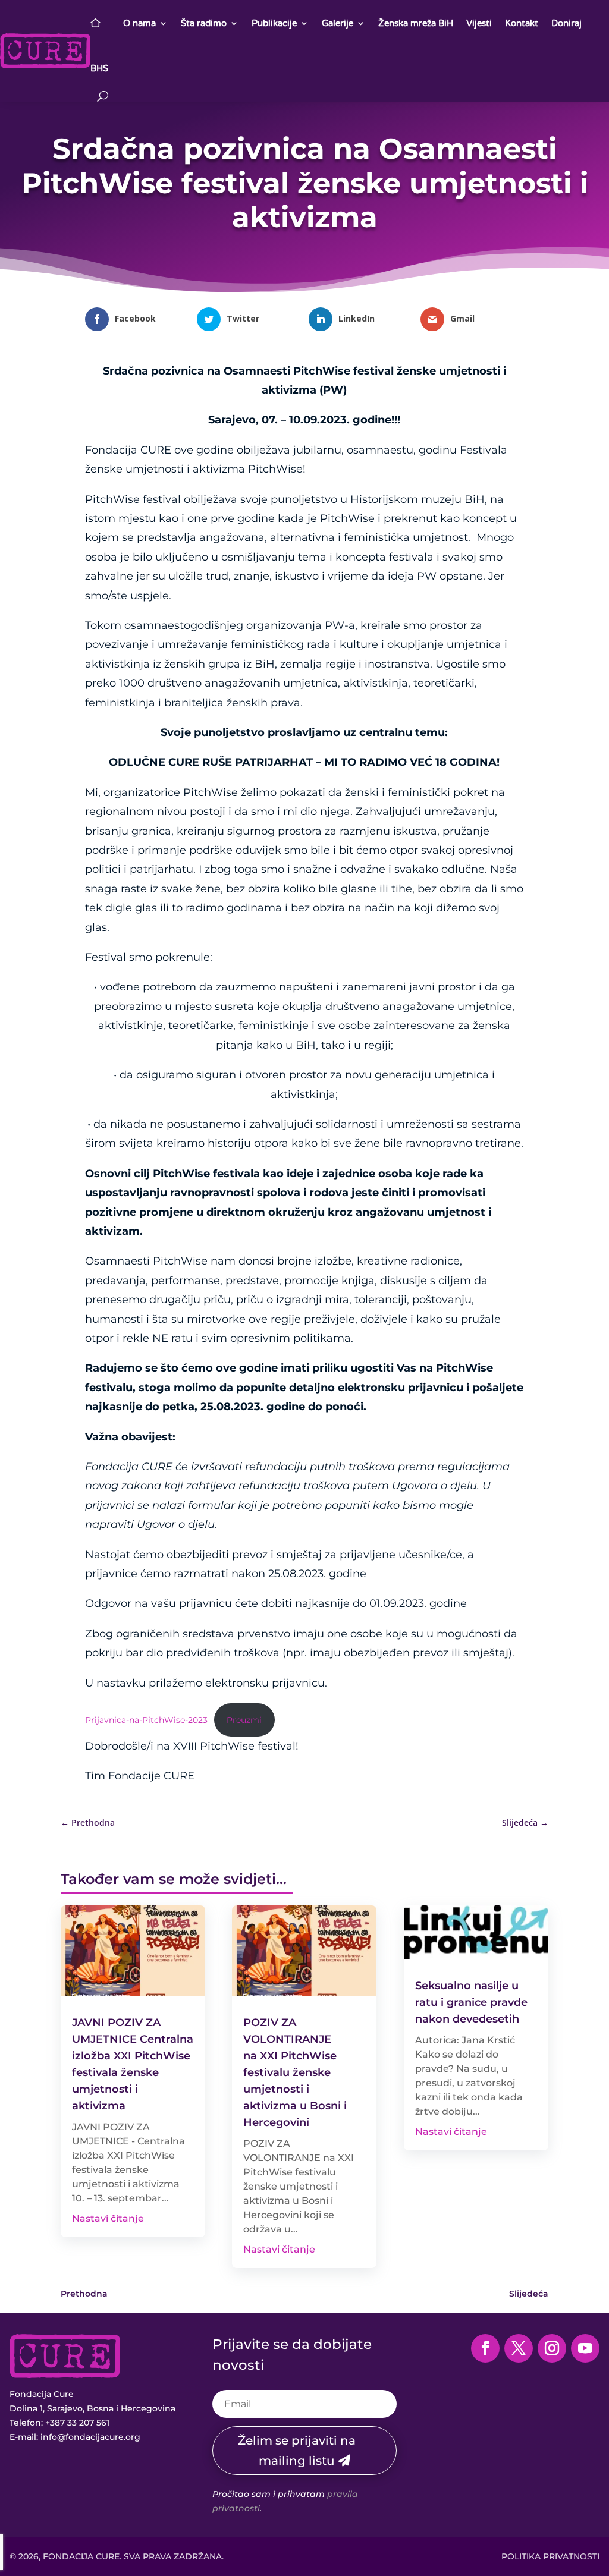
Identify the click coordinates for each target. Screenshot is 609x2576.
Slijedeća (529, 2294)
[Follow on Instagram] (552, 2348)
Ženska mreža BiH (416, 23)
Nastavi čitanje (108, 2218)
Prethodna (84, 2294)
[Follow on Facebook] (485, 2348)
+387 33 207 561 (77, 2423)
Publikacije (274, 23)
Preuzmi (244, 1720)
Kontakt (522, 23)
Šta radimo (204, 23)
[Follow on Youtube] (585, 2348)
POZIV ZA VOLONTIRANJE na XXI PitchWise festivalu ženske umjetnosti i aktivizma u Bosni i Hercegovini (295, 2072)
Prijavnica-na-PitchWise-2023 (146, 1720)
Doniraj (566, 23)
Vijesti (479, 23)
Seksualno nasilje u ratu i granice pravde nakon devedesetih (471, 2002)
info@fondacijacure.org (90, 2437)
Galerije (338, 23)
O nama (139, 23)
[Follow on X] (519, 2348)
